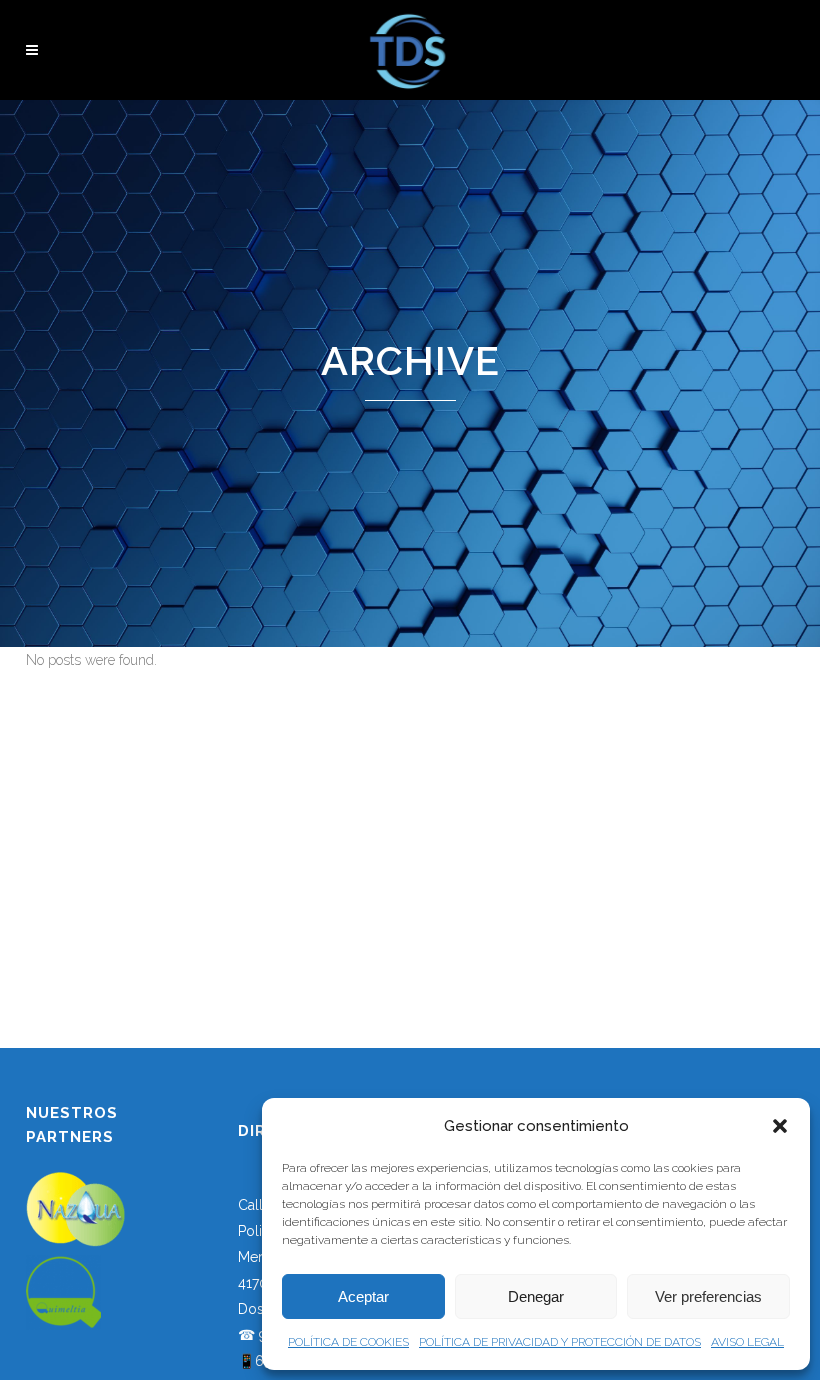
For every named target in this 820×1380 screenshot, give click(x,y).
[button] (780, 1126)
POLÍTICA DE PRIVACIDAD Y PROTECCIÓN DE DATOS (560, 1342)
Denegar (536, 1296)
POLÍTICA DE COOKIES (348, 1342)
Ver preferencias (708, 1296)
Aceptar (363, 1296)
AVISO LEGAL (747, 1342)
